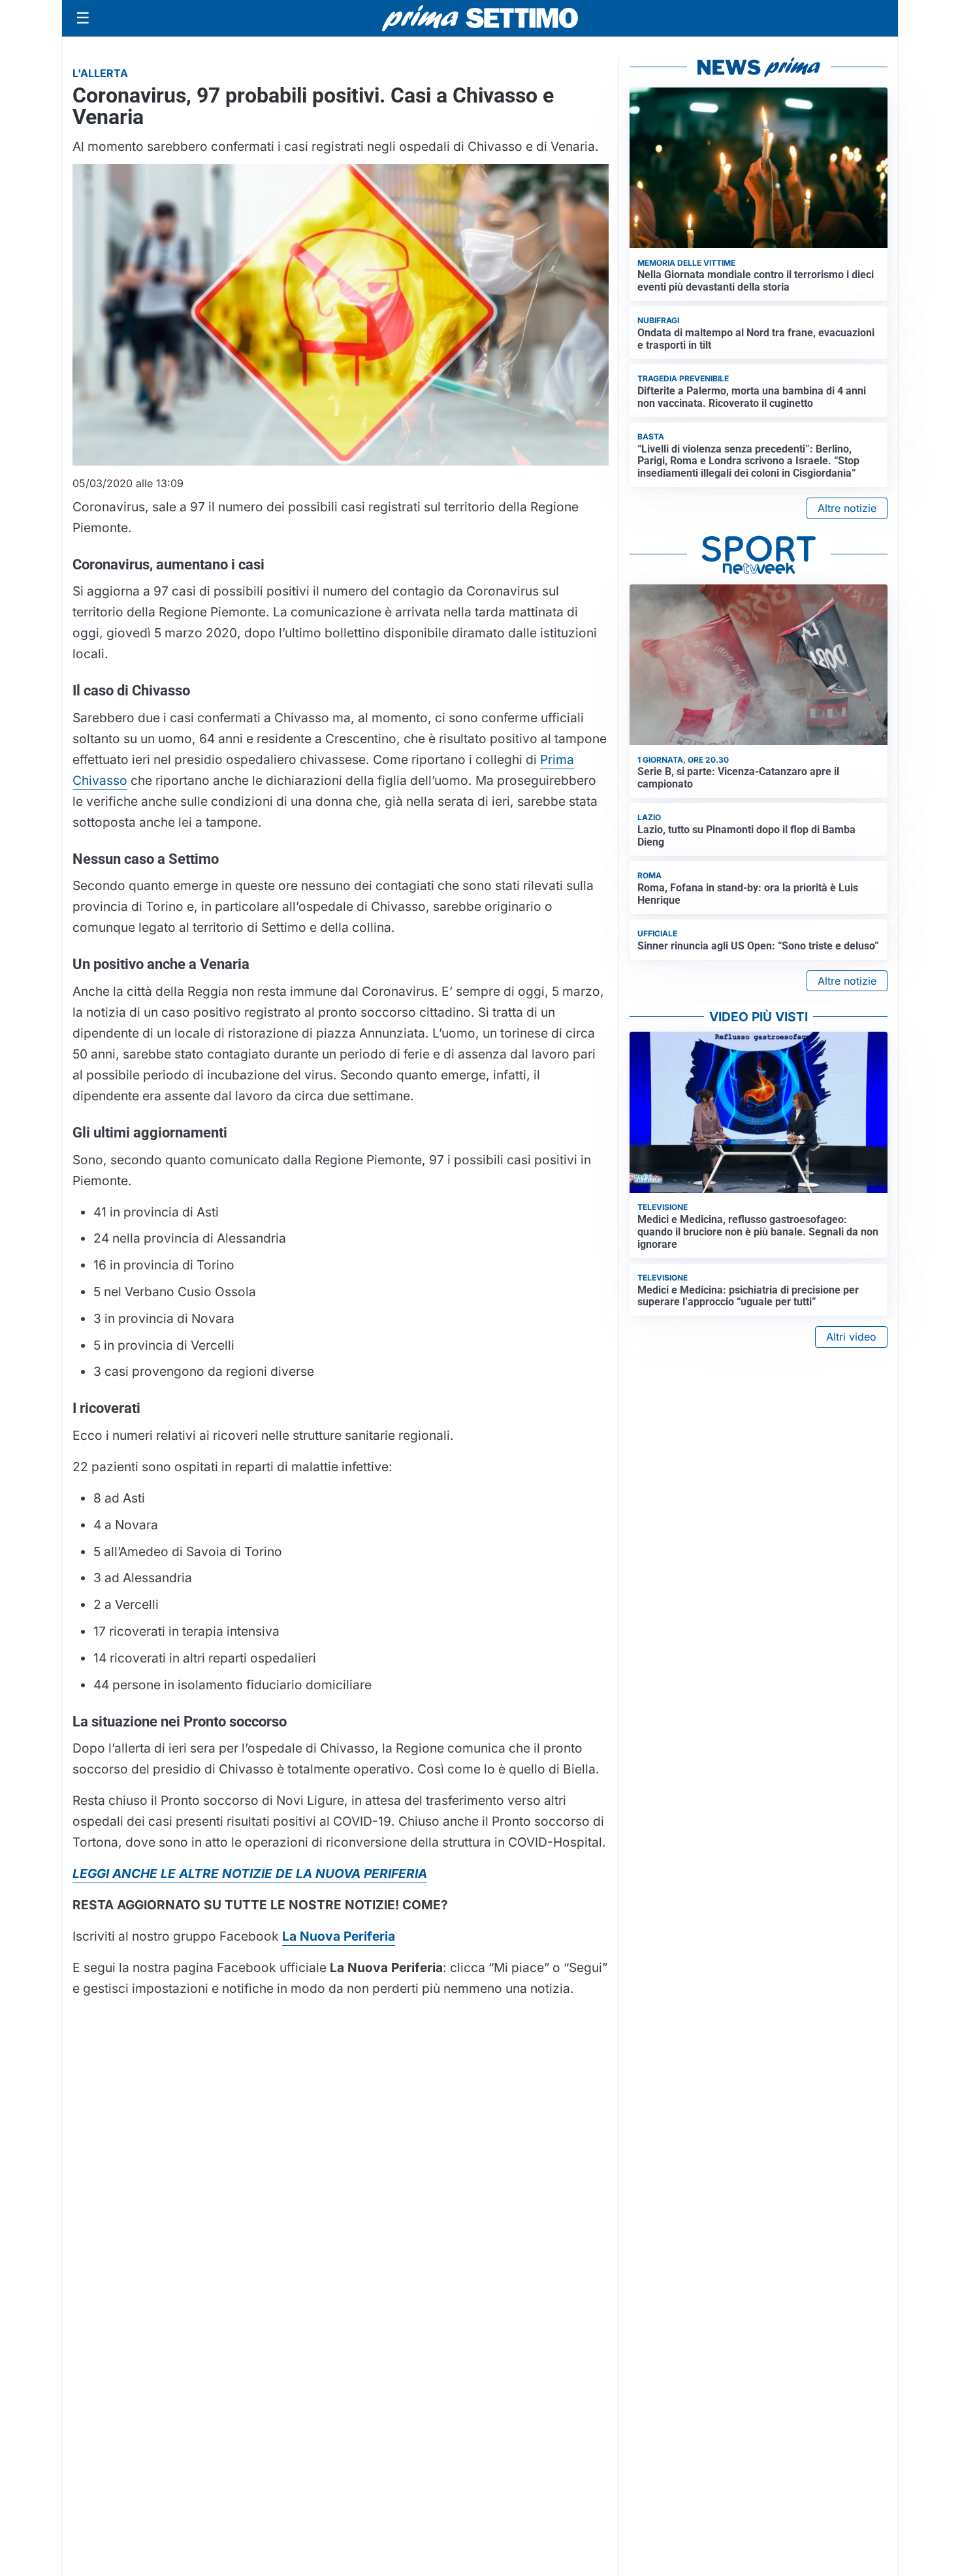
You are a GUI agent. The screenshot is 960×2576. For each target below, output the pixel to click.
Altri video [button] (851, 1337)
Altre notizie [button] (847, 508)
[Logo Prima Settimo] (480, 19)
